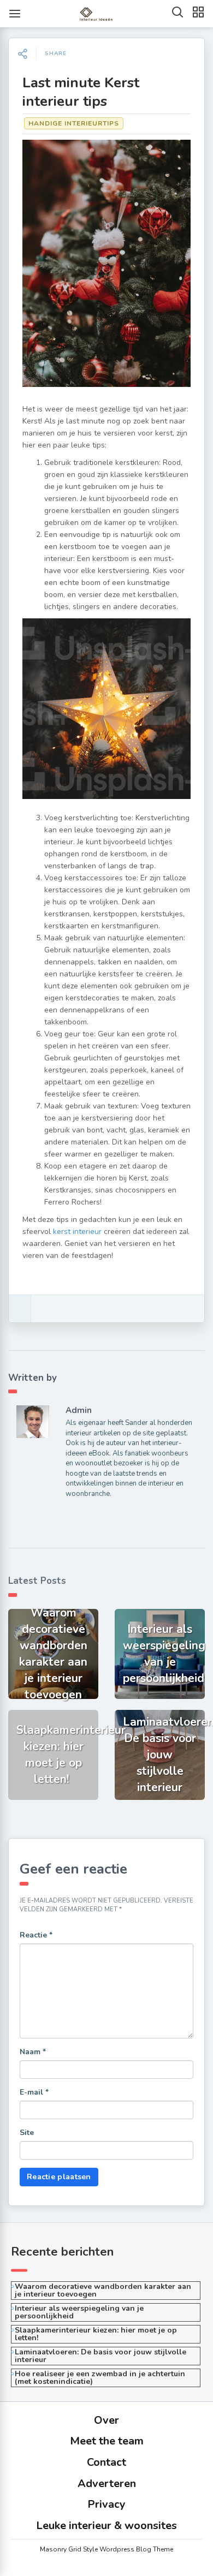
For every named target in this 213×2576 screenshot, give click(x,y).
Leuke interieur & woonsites (106, 2526)
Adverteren (107, 2483)
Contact (106, 2462)
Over (106, 2420)
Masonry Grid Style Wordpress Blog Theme (106, 2549)
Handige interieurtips (74, 123)
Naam (33, 2052)
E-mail (34, 2092)
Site (27, 2133)
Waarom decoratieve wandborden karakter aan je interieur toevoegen (103, 2290)
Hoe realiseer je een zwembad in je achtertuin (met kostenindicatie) (100, 2378)
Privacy (106, 2504)
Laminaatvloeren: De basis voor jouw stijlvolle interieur (100, 2356)
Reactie (36, 1935)
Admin (79, 1410)
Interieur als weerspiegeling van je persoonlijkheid (79, 2312)
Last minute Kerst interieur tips (81, 92)
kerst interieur (77, 1232)
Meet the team (107, 2441)
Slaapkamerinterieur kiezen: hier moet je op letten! (96, 2334)
